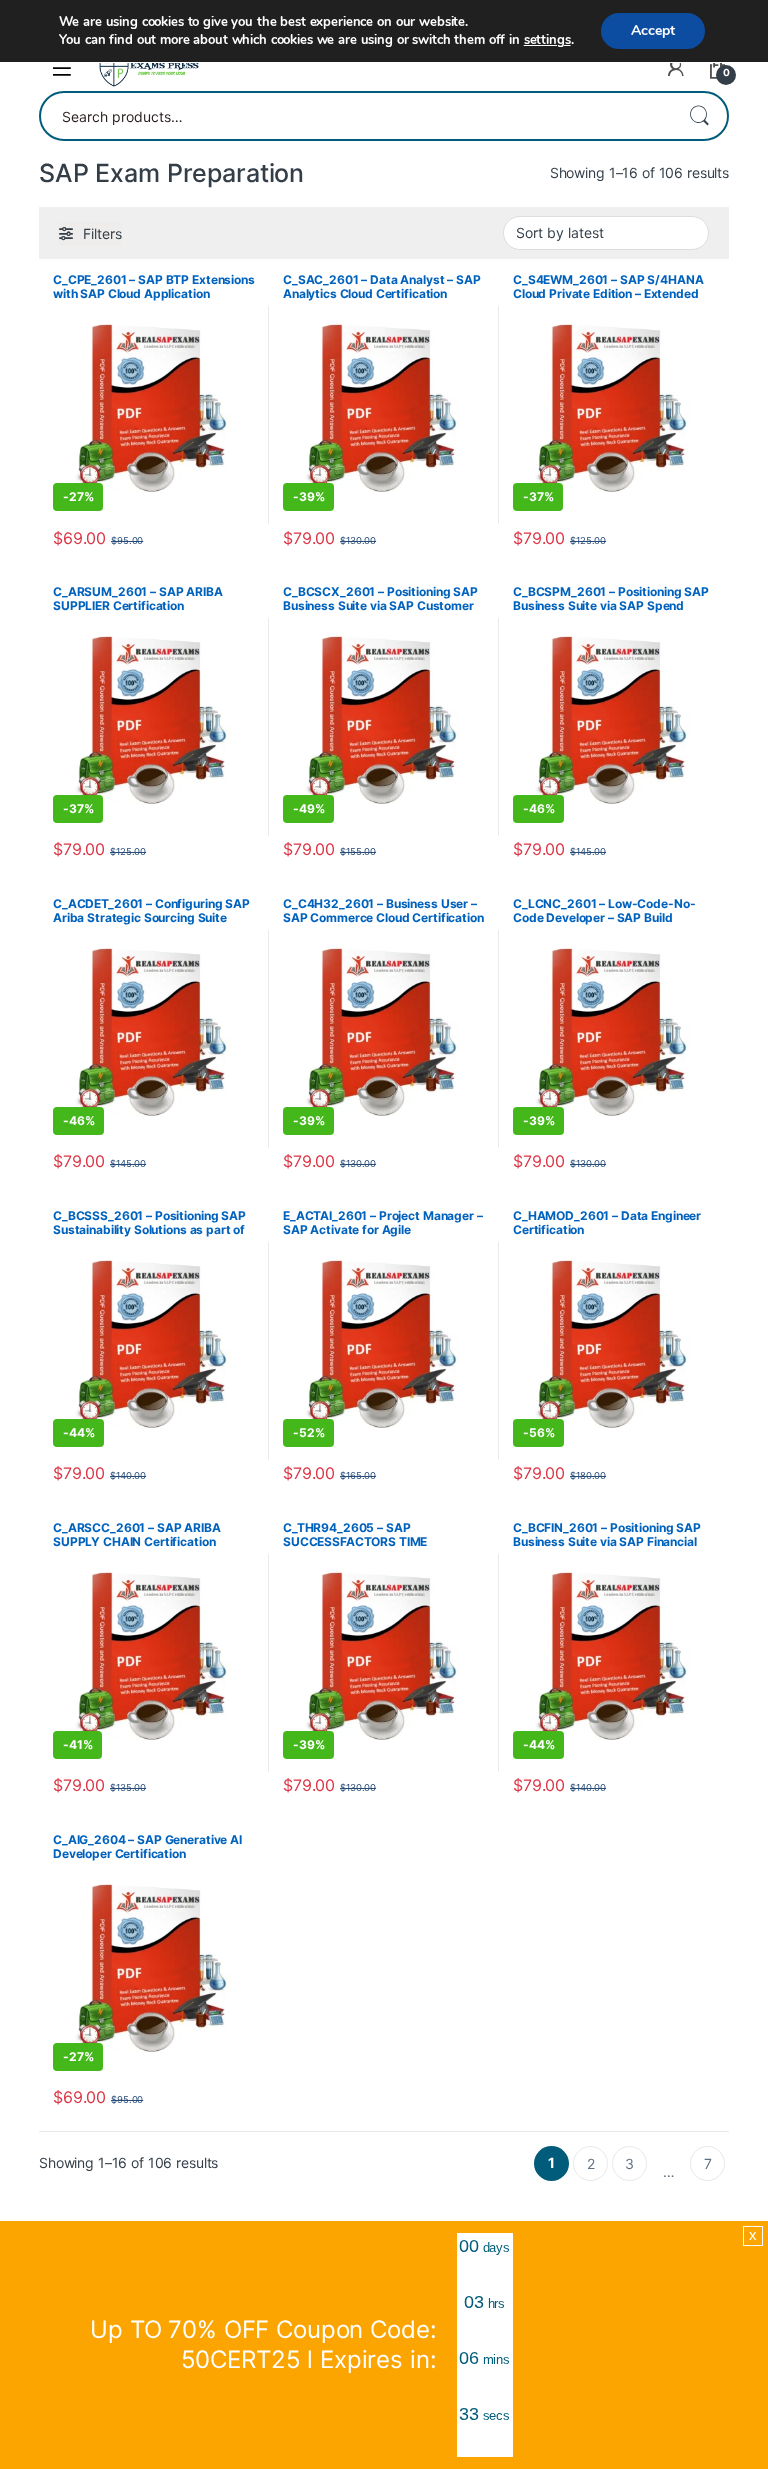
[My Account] (676, 68)
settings (547, 40)
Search (699, 116)
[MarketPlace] (149, 68)
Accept (653, 30)
